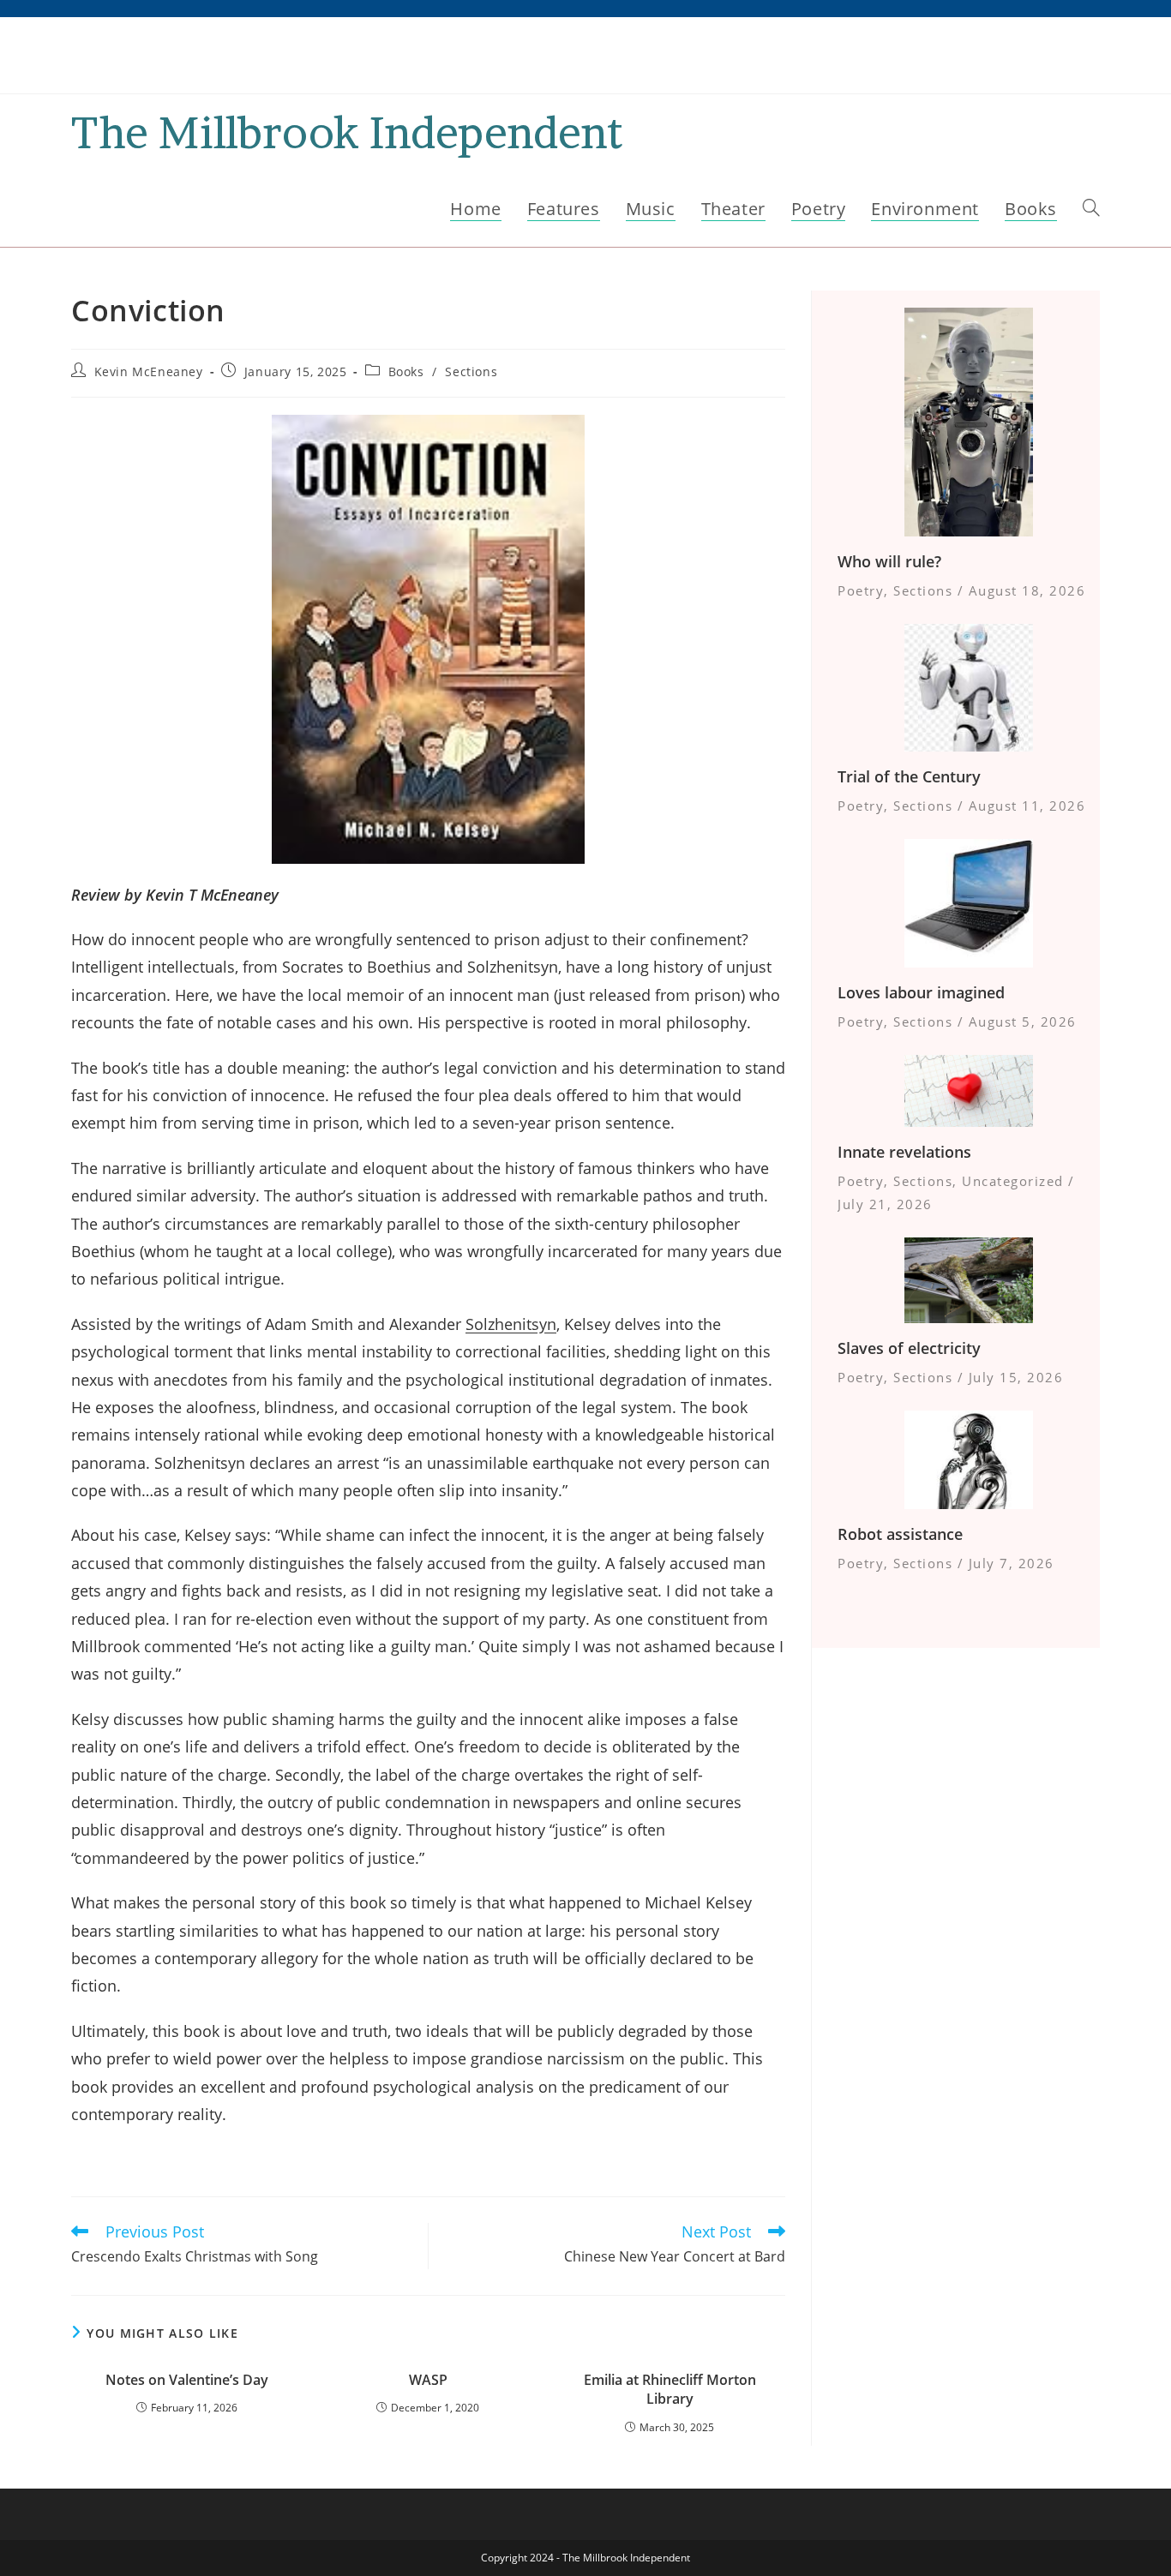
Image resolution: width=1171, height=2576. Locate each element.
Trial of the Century (909, 776)
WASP (428, 2380)
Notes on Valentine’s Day (187, 2380)
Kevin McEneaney (149, 371)
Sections (471, 371)
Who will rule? (889, 561)
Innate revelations (904, 1152)
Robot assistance (900, 1534)
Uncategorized (1013, 1181)
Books (406, 371)
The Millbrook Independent (347, 132)
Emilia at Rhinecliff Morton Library (670, 2389)
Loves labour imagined (921, 992)
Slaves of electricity (909, 1348)
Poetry (861, 590)
